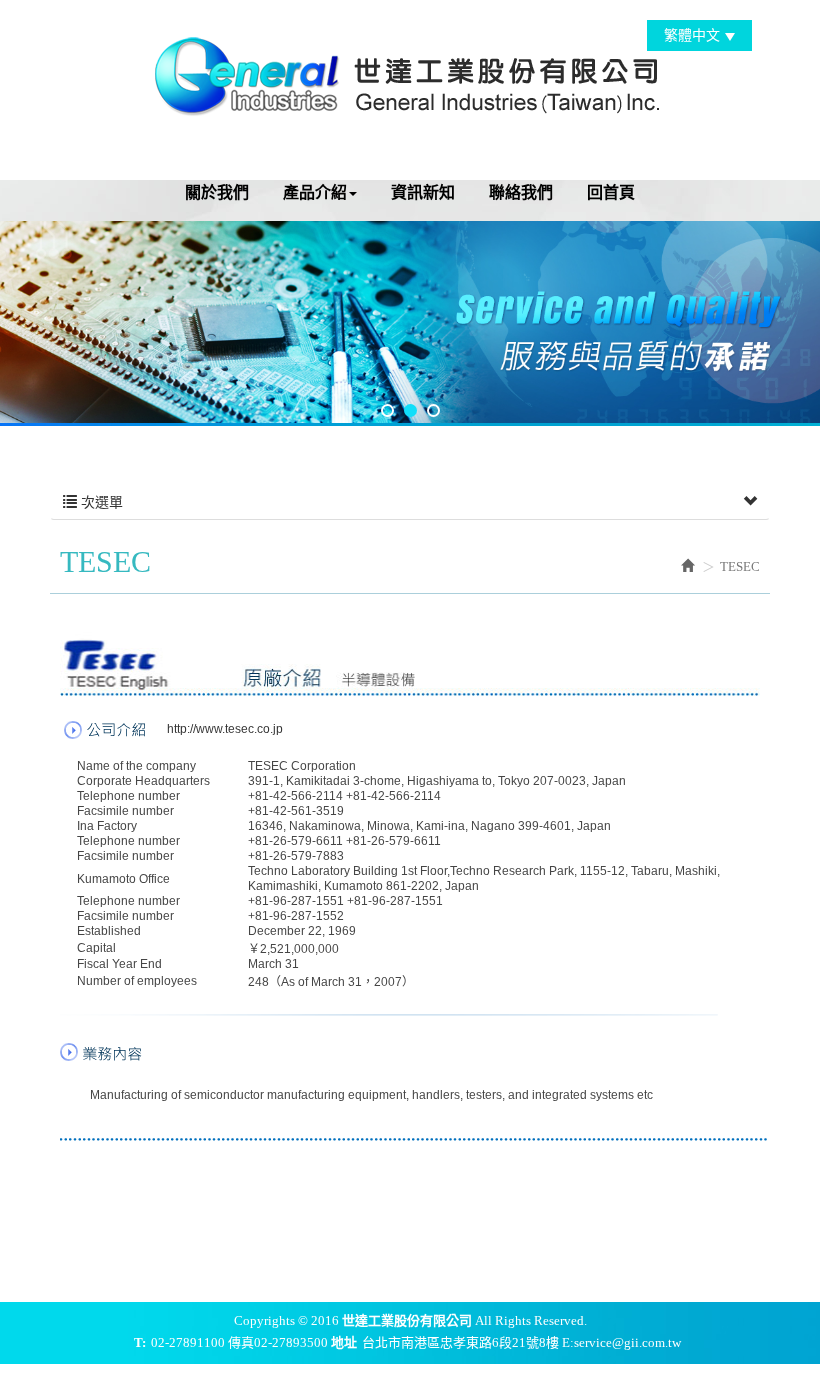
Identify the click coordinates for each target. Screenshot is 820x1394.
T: (140, 1342)
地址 (344, 1342)
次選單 (100, 502)
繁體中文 (692, 35)
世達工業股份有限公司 (410, 73)
